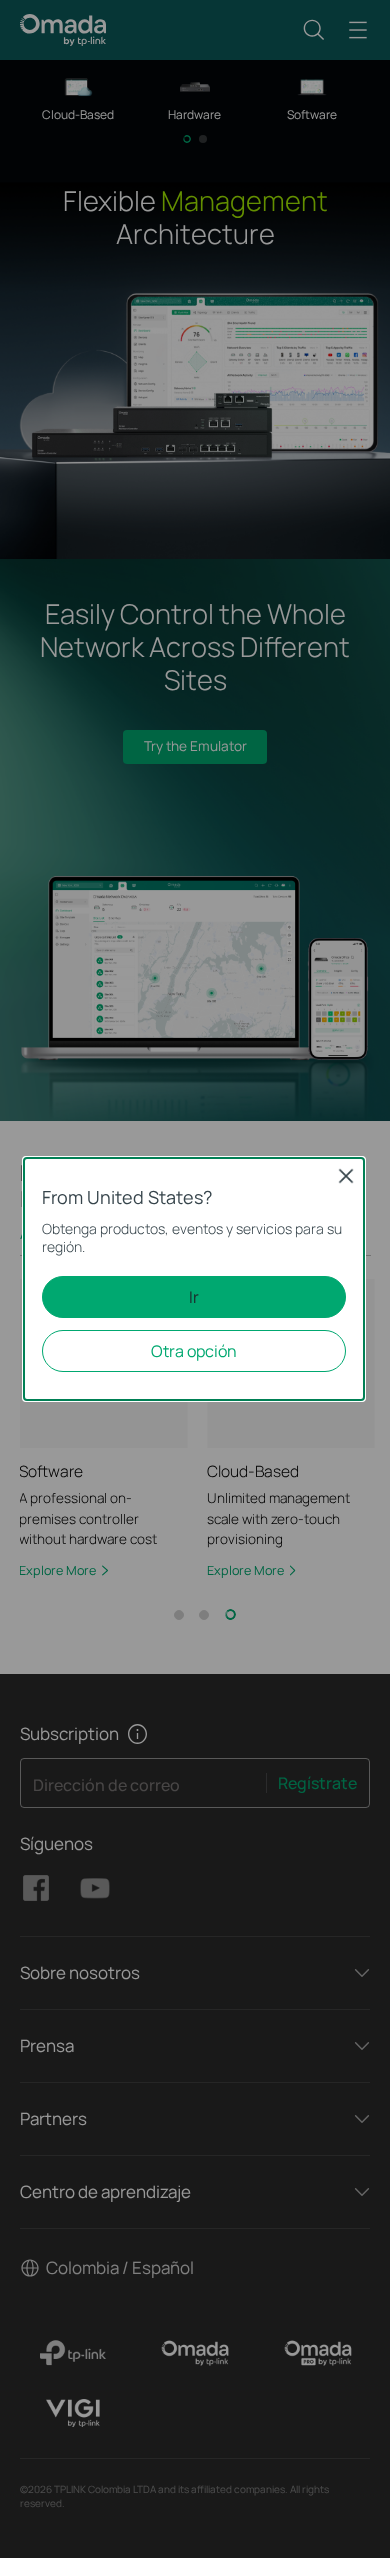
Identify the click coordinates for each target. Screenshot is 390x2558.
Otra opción (194, 1351)
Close (346, 1176)
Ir (194, 1297)
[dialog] (195, 1279)
